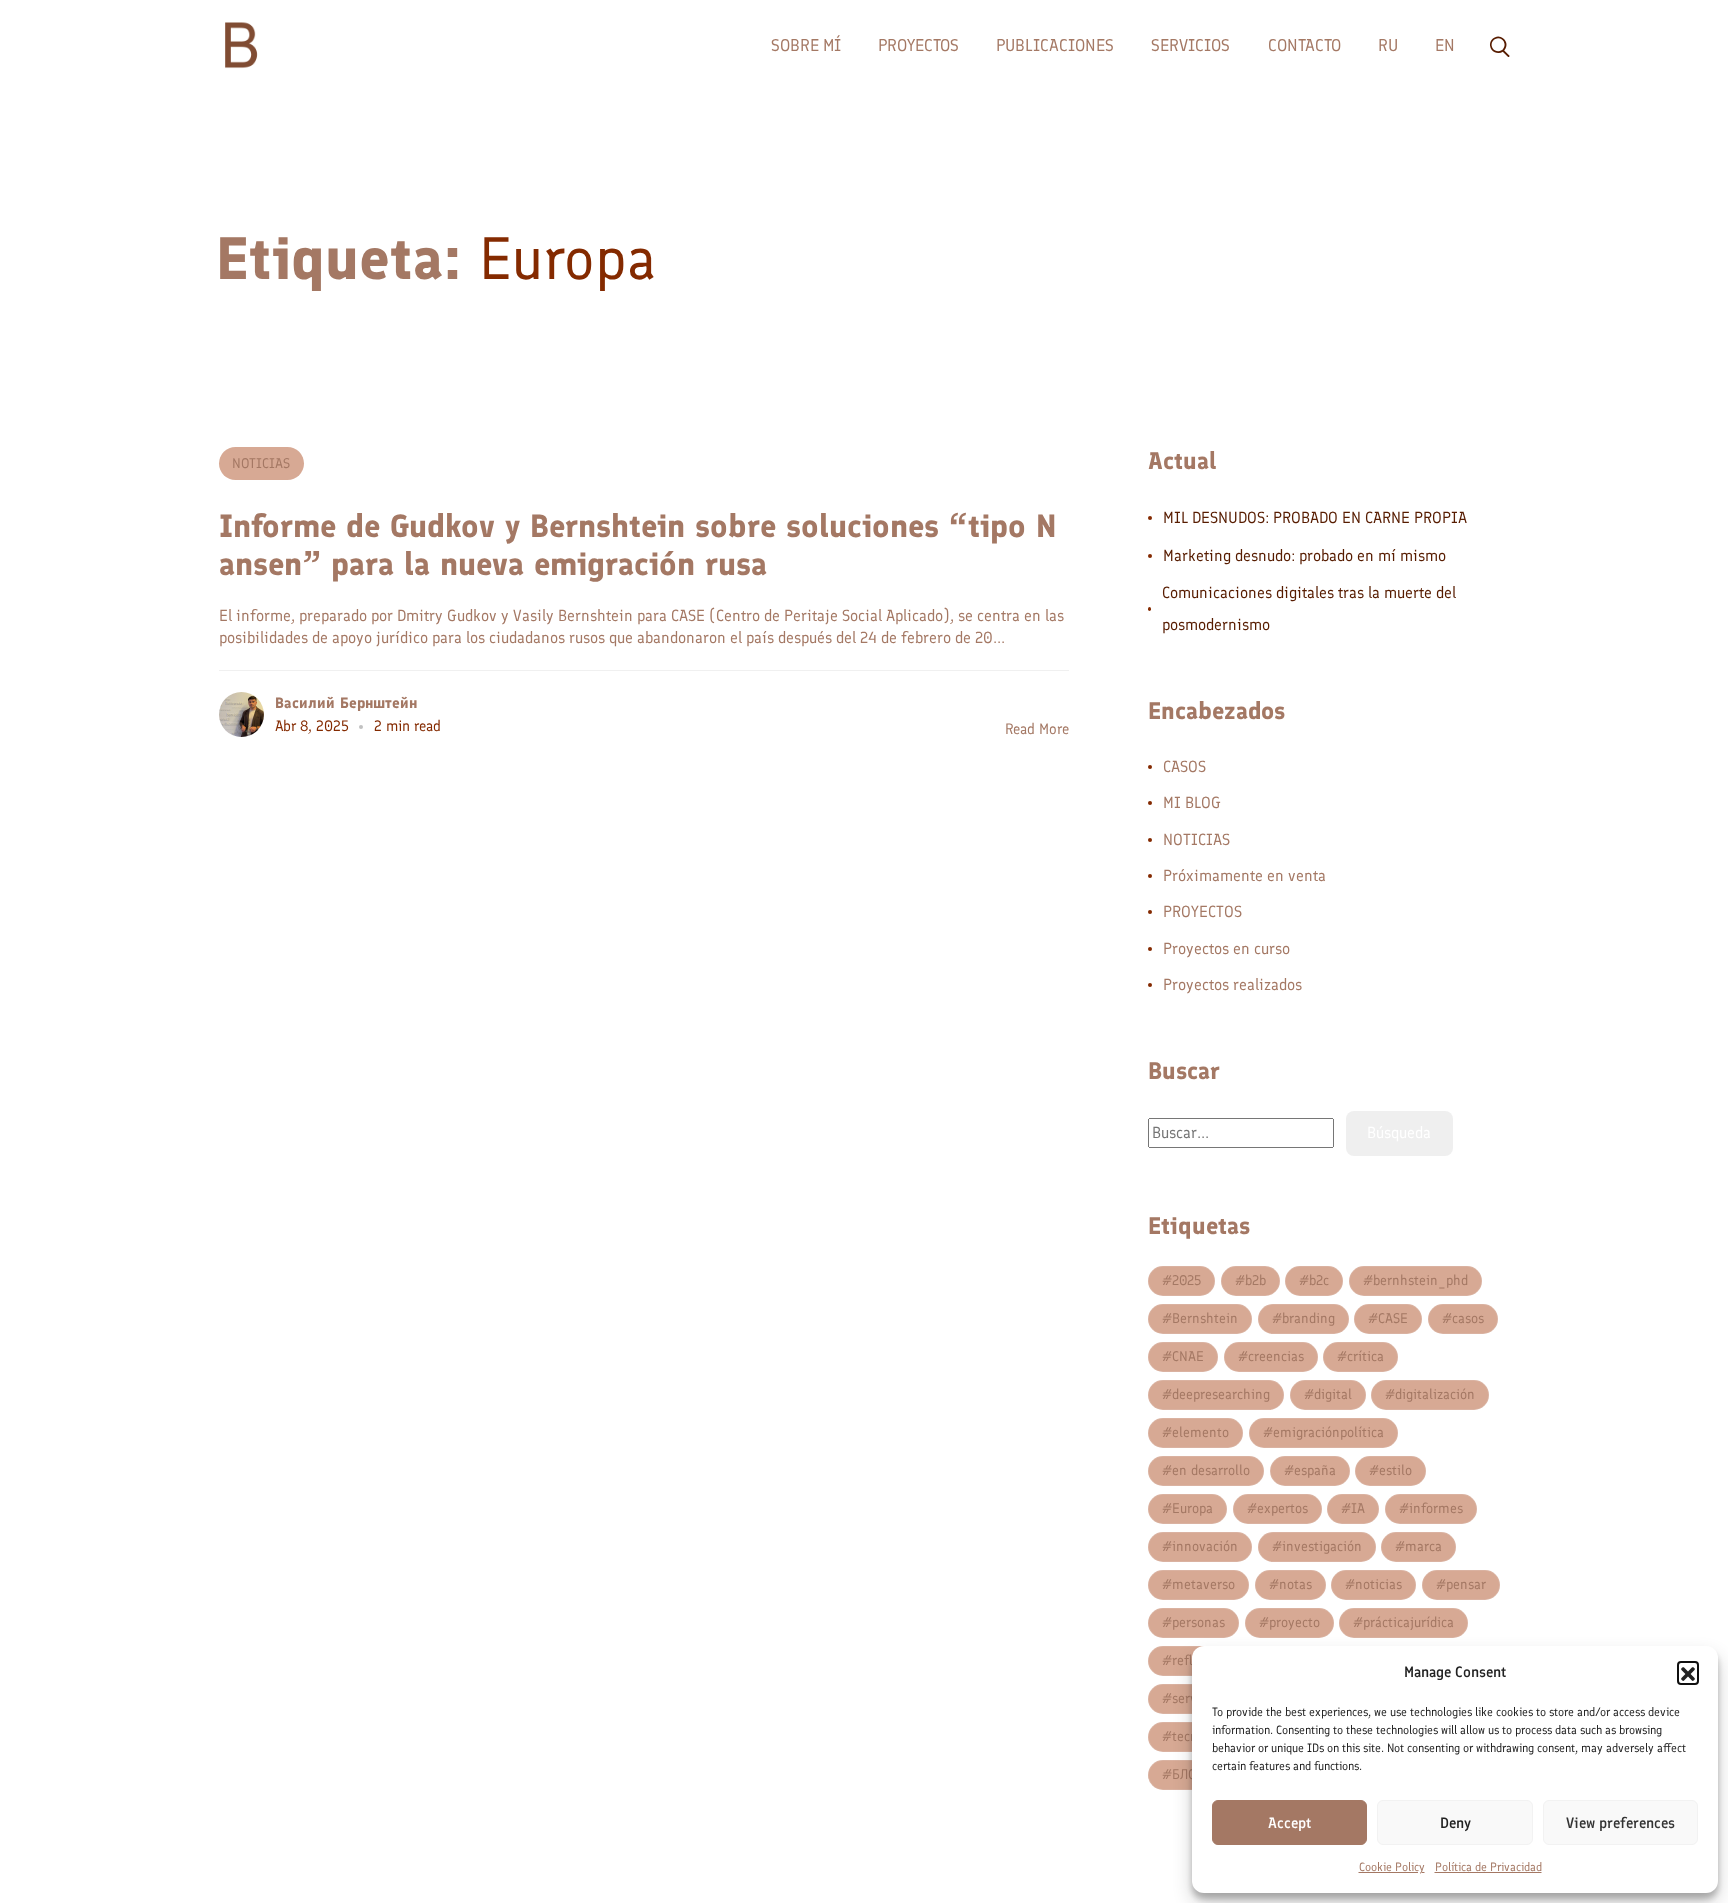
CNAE (1188, 1356)
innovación (1205, 1546)
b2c (1319, 1280)
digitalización (1435, 1394)
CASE (1393, 1318)
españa (1315, 1470)
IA (1358, 1508)
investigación (1322, 1546)
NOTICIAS (261, 463)
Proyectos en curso (1226, 948)
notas (1295, 1584)
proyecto (1294, 1622)
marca (1423, 1546)
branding (1308, 1318)
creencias (1276, 1356)
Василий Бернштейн (346, 703)
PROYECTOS (1202, 911)
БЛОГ (1187, 1774)
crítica (1365, 1356)
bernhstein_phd (1420, 1280)
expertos (1282, 1508)
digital (1333, 1394)
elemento (1200, 1432)
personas (1198, 1622)
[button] (1688, 1672)
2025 (1186, 1280)
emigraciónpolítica (1328, 1432)
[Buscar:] (1241, 1133)
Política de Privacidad (1488, 1867)
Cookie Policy (1392, 1867)
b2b (1255, 1280)
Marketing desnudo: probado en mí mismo (1304, 555)
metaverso (1203, 1584)
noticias (1378, 1584)
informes (1436, 1508)
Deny (1455, 1823)
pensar (1466, 1584)
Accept (1289, 1823)
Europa (1192, 1508)
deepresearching (1221, 1394)
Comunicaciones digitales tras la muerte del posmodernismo (1309, 608)
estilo (1395, 1470)
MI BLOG (1192, 802)
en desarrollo (1211, 1470)
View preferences (1620, 1823)
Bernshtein (1205, 1318)
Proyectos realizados (1232, 984)
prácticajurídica (1408, 1622)
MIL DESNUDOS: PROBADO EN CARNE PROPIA (1315, 517)
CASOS (1184, 766)
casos (1468, 1318)
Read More (1037, 729)
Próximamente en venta (1244, 875)
